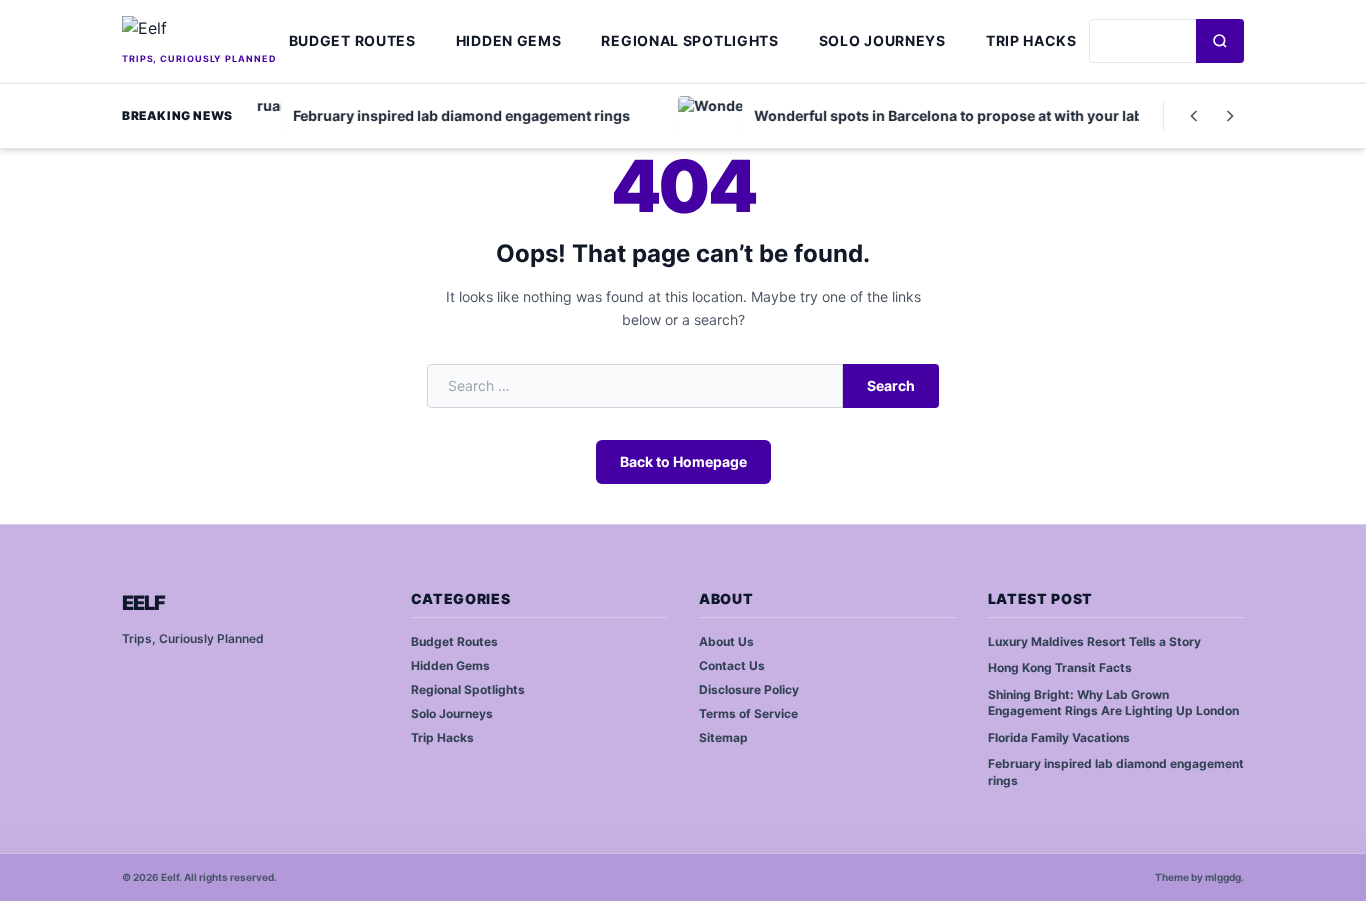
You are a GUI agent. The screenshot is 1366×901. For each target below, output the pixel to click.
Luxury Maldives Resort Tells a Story (1094, 641)
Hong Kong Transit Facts (1060, 667)
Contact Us (732, 665)
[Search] (1220, 41)
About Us (726, 641)
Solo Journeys (882, 40)
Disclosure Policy (749, 689)
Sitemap (723, 737)
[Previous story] (1194, 116)
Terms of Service (748, 713)
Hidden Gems (509, 40)
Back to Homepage (683, 461)
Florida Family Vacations (1059, 737)
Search (891, 385)
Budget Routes (352, 40)
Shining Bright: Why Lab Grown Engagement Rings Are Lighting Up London (1113, 703)
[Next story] (1230, 116)
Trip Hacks (1031, 40)
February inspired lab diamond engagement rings (1116, 772)
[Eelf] (199, 32)
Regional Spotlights (689, 40)
